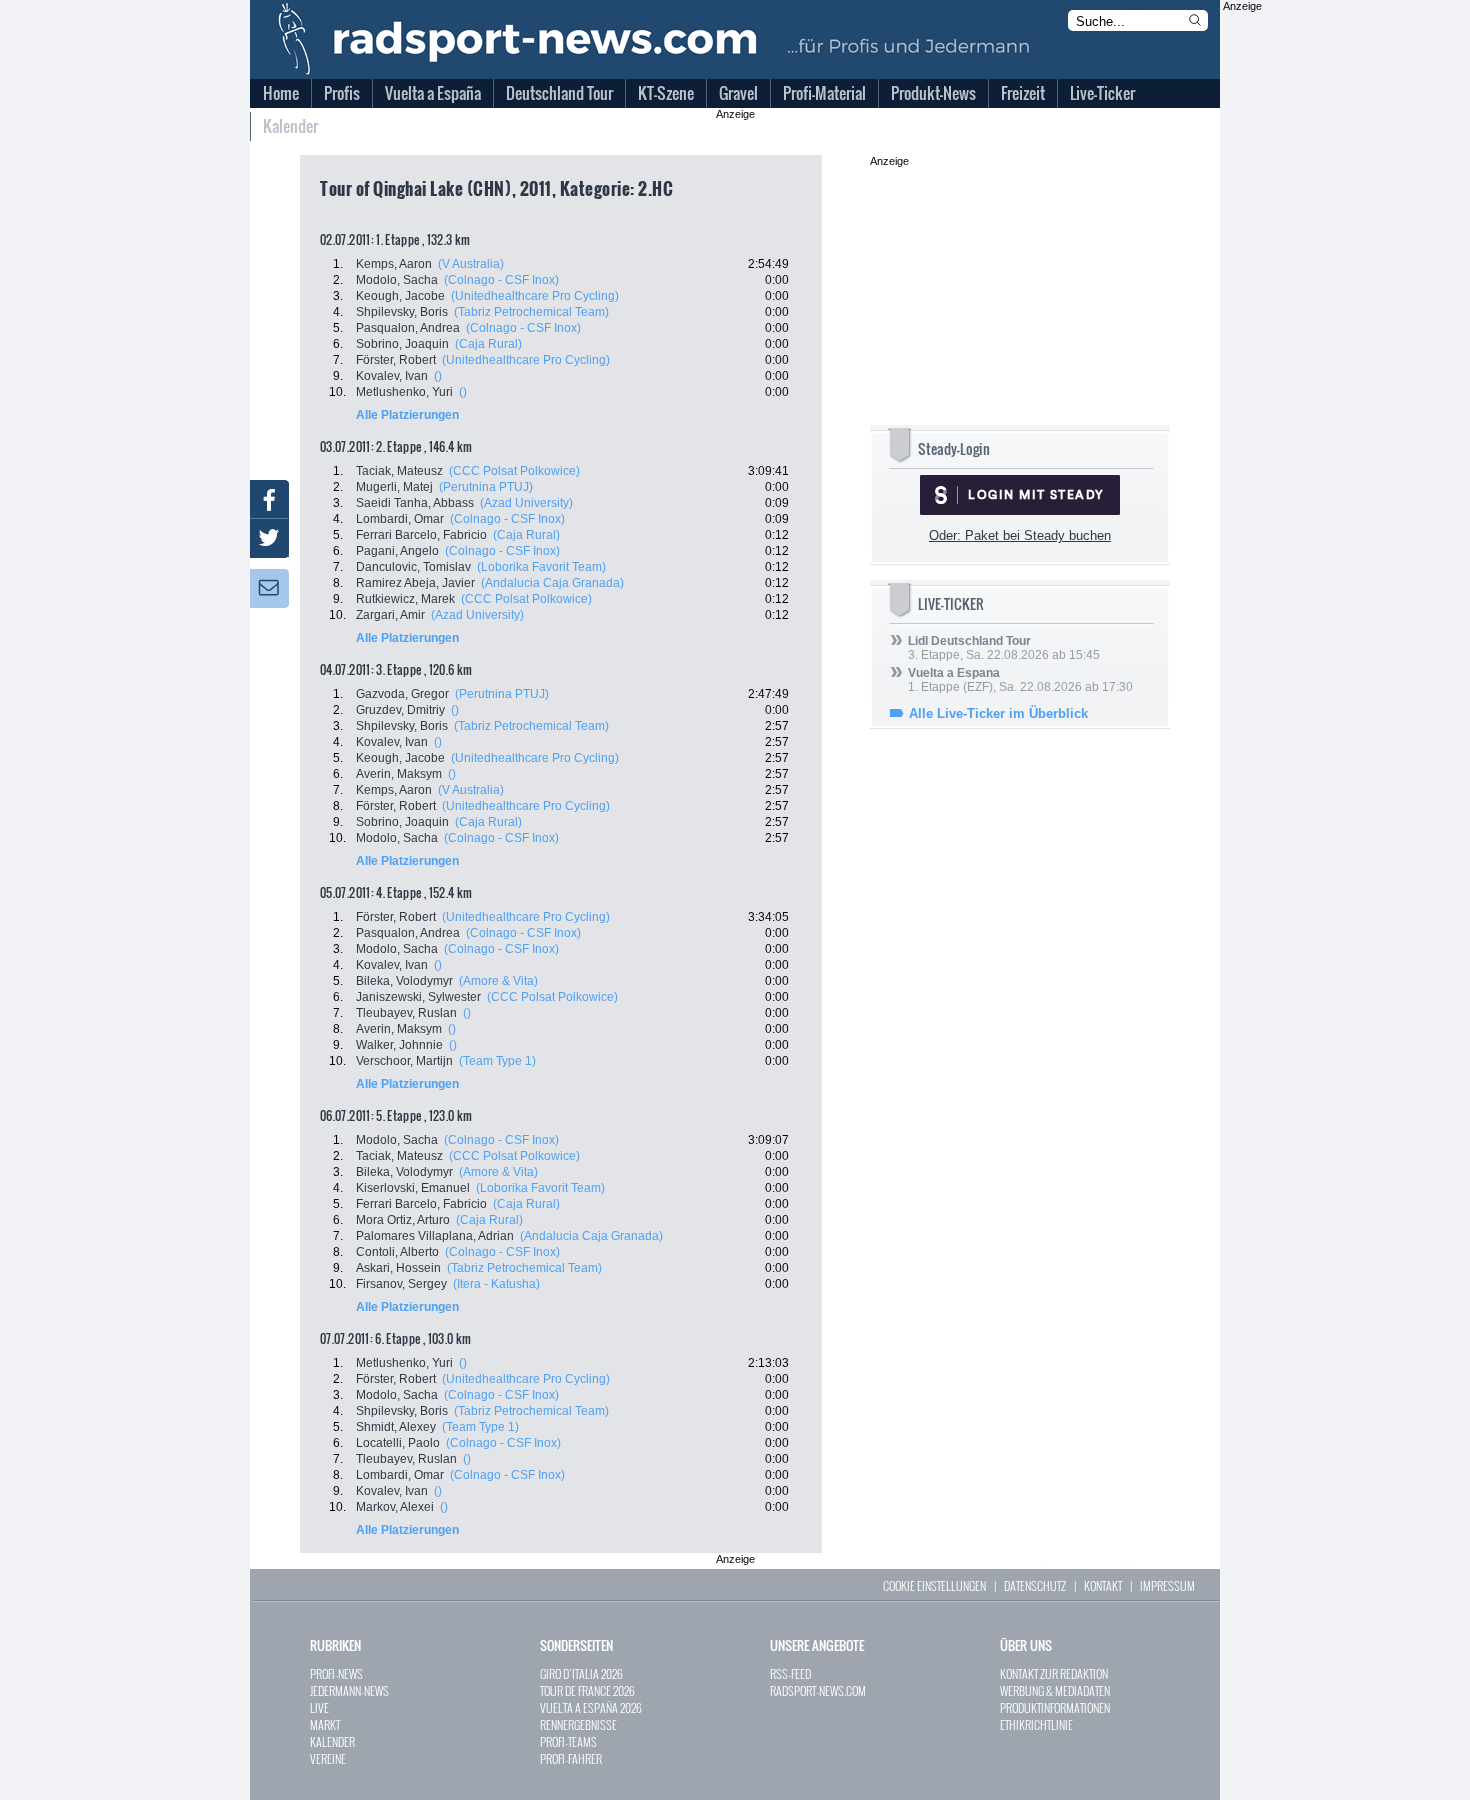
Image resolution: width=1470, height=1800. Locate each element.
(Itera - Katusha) (496, 1284)
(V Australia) (471, 264)
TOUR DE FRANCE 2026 (587, 1690)
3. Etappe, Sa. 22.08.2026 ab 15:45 (1004, 648)
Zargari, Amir (390, 615)
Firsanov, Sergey (401, 1284)
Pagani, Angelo (397, 551)
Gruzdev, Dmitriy (400, 710)
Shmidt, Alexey (396, 1427)
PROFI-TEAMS (568, 1741)
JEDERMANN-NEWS (349, 1690)
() (438, 376)
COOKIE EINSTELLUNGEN (934, 1585)
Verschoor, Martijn (404, 1061)
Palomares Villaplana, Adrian (435, 1236)
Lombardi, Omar (400, 519)
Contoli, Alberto (397, 1252)
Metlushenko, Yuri (404, 392)
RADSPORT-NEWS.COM (818, 1690)
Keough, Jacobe (400, 296)
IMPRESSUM (1167, 1585)
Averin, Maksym (399, 774)
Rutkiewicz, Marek (405, 599)
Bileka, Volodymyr (404, 981)
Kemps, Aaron (394, 264)
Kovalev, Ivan (392, 376)
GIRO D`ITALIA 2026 (581, 1673)
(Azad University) (526, 503)
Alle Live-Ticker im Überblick (998, 713)
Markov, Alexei (395, 1507)
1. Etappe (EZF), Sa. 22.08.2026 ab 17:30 (1020, 680)
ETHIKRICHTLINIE (1036, 1724)
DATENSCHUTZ (1035, 1585)
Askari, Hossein (398, 1268)
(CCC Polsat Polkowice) (514, 471)
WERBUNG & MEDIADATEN (1055, 1690)
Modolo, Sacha (397, 280)
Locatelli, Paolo (398, 1443)
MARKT (325, 1724)
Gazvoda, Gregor (402, 694)
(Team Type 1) (497, 1061)
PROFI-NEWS (336, 1673)
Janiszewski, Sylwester (418, 997)
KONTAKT (1103, 1585)
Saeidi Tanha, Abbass (415, 503)
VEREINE (328, 1758)
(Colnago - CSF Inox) (501, 280)
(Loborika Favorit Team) (541, 567)
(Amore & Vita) (498, 981)
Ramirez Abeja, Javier (415, 583)
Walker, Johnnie (399, 1045)
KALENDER (332, 1741)
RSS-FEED (790, 1673)
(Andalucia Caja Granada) (552, 583)
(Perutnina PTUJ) (486, 487)
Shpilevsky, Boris (402, 312)
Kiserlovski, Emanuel (413, 1188)
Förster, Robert (396, 360)
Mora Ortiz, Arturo (403, 1220)
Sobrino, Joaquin (402, 344)
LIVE (319, 1707)
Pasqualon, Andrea (408, 328)
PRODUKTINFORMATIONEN (1055, 1707)
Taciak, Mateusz (399, 471)
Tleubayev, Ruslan (406, 1013)
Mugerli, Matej (394, 487)
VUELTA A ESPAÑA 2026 (591, 1707)
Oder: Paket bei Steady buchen (1020, 535)
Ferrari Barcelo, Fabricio (421, 535)
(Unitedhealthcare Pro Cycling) (535, 296)
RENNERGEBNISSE (578, 1724)
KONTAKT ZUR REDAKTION (1054, 1673)
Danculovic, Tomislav (413, 567)
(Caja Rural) (488, 344)
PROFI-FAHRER (571, 1758)
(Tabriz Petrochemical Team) (531, 312)
